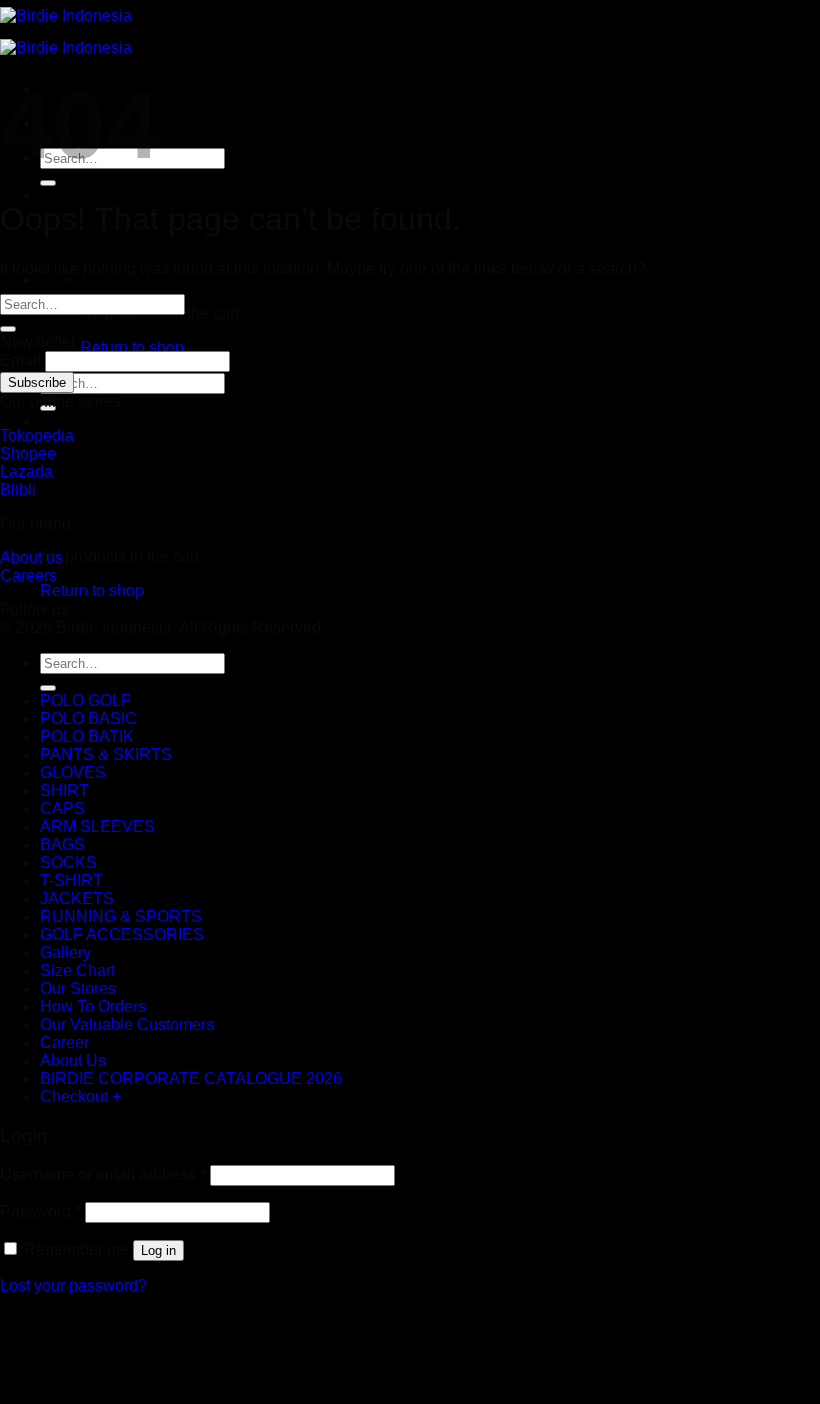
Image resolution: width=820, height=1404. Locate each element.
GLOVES (73, 772)
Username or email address (103, 1174)
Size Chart (77, 970)
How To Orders (93, 1006)
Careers (28, 575)
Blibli (18, 489)
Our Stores (78, 988)
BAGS (62, 844)
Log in (158, 1250)
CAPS (62, 808)
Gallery (65, 952)
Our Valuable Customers (127, 1024)
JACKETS (77, 898)
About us (31, 557)
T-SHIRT (71, 880)
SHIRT (64, 790)
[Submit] (48, 183)
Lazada (26, 471)
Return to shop (132, 347)
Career (64, 1042)
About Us (73, 1060)
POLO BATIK (87, 736)
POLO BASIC (88, 718)
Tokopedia (37, 435)
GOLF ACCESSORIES (122, 934)
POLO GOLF (85, 700)
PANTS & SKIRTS (106, 754)
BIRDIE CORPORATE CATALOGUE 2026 (191, 1078)
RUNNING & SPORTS (121, 916)
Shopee (28, 453)
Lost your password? (73, 1285)
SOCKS (68, 862)
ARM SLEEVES (97, 826)
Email (20, 360)
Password (40, 1211)
